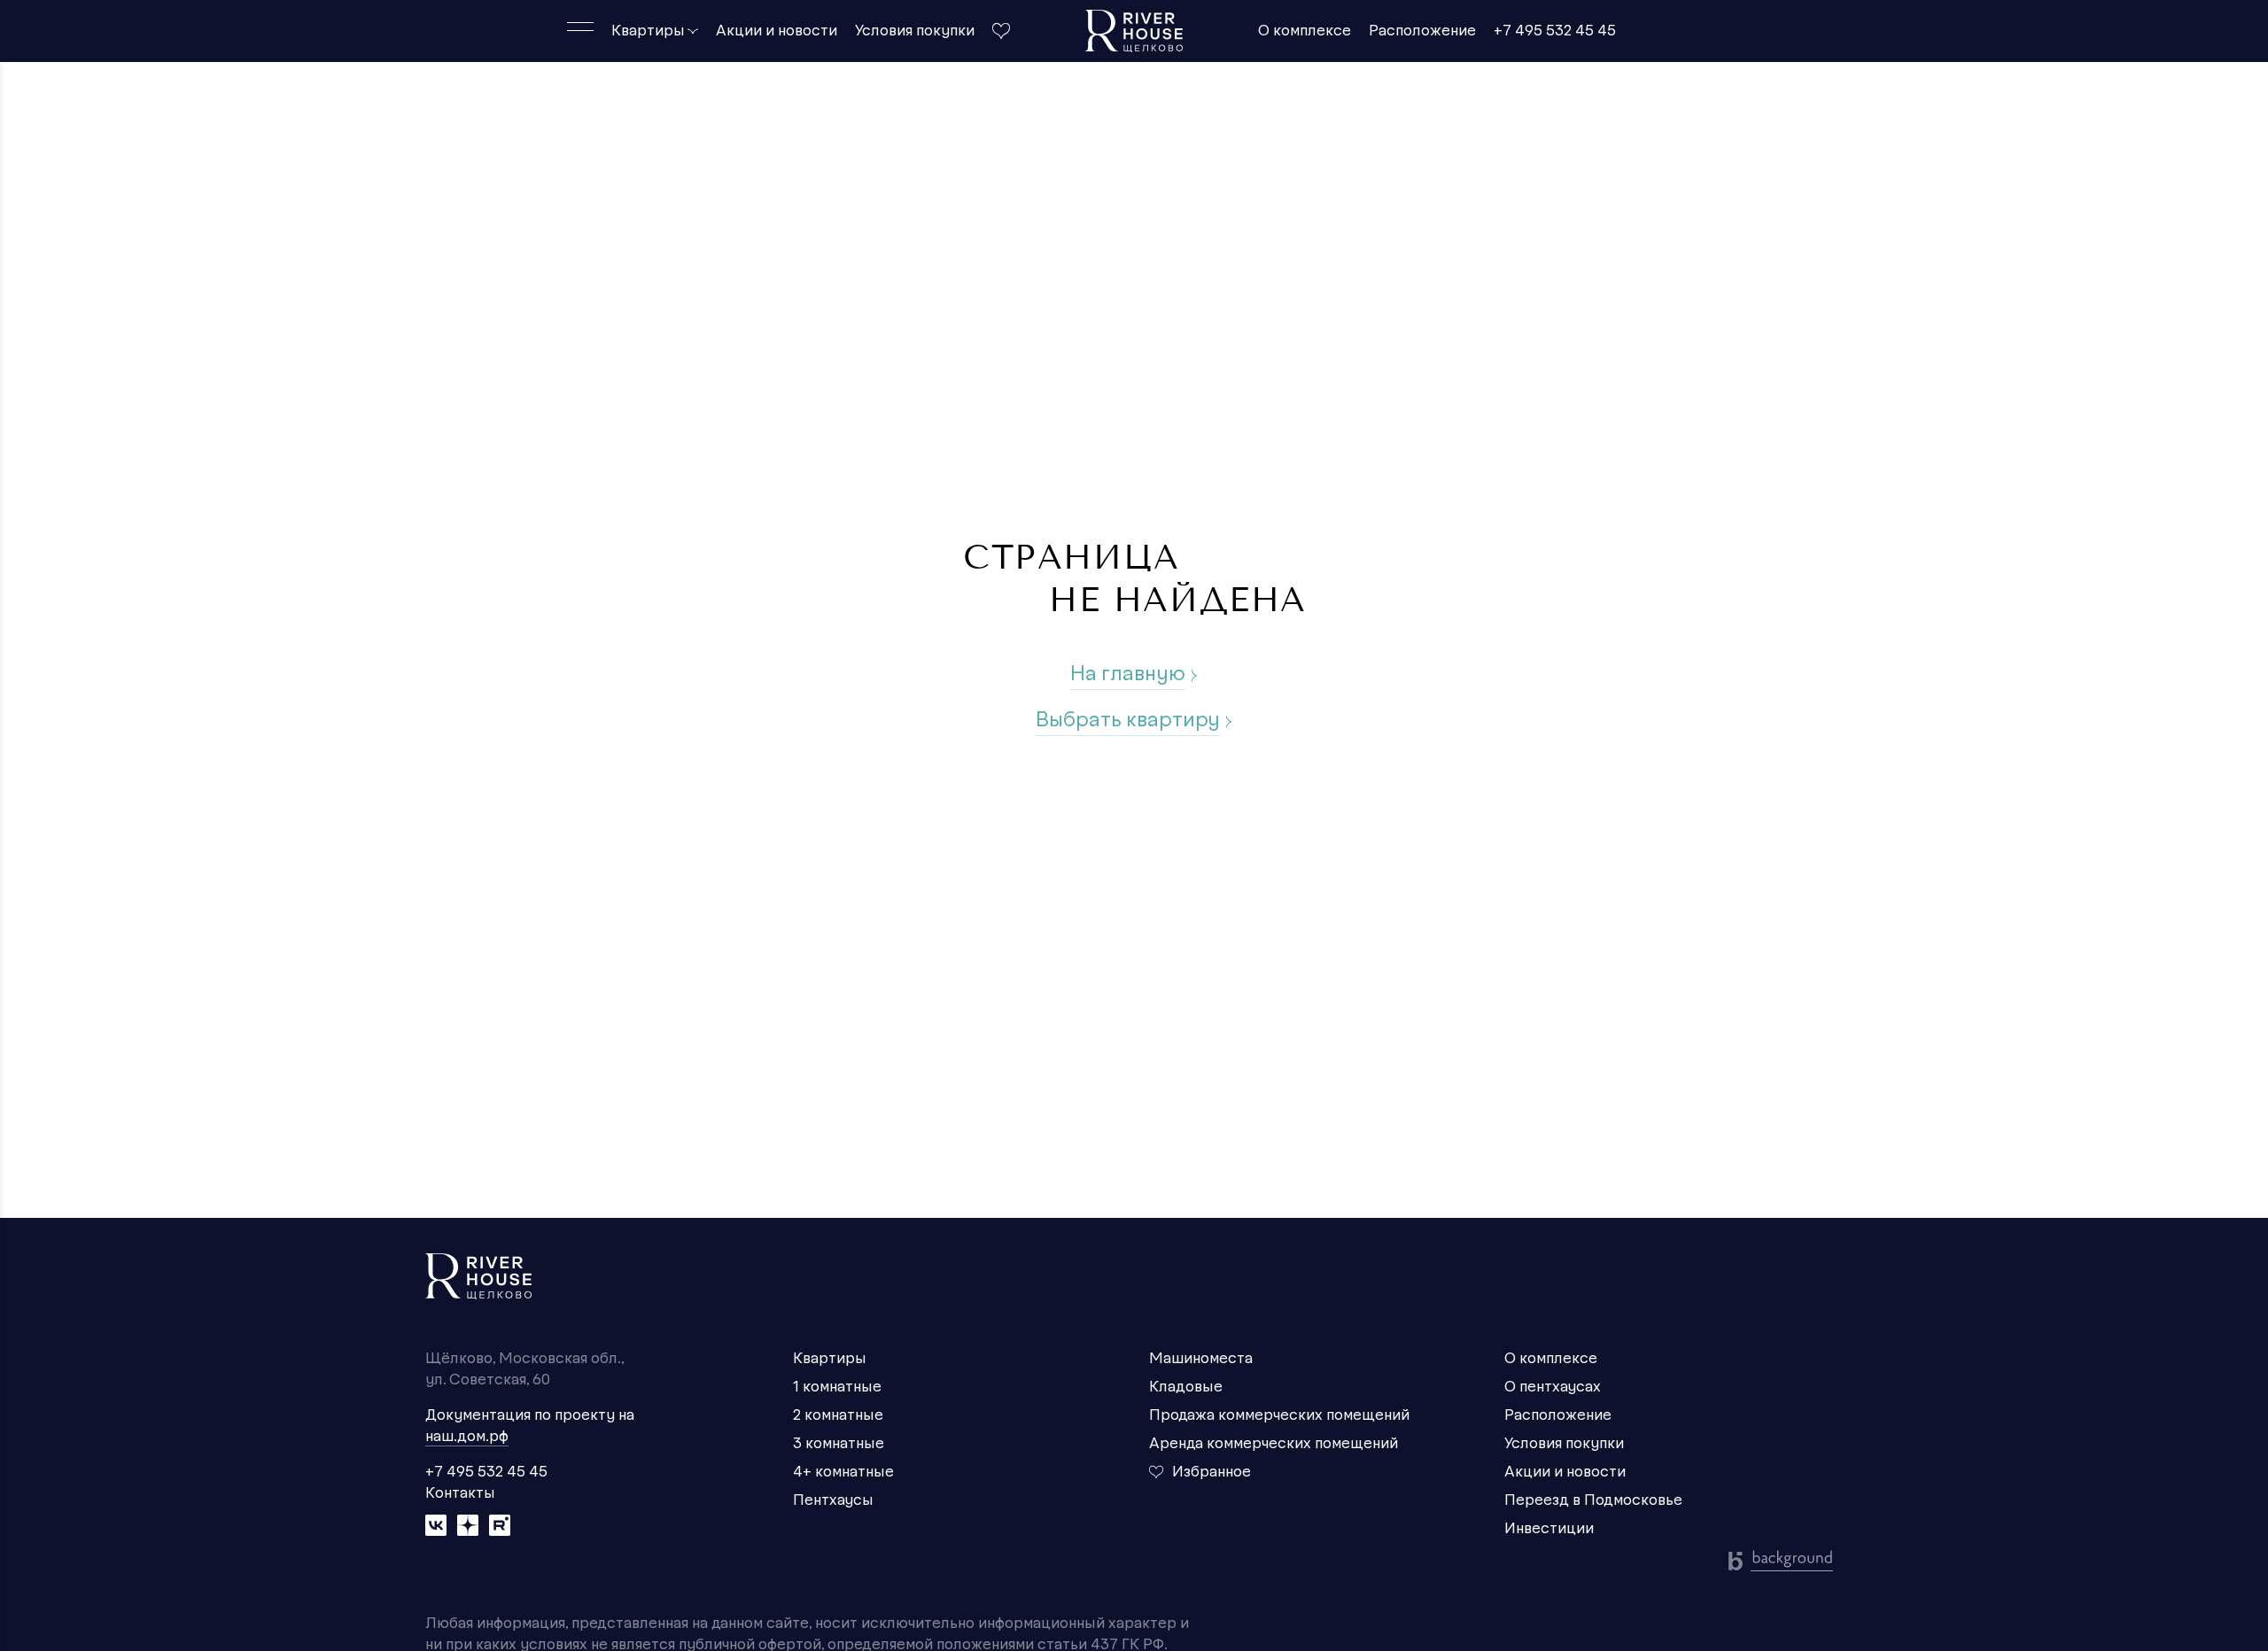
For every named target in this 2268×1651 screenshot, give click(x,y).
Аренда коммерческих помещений (1274, 1444)
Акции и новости (777, 31)
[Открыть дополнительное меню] (580, 27)
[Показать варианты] (693, 31)
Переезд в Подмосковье (1593, 1500)
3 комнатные (839, 1444)
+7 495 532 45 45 (1555, 31)
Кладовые (1186, 1387)
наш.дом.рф (467, 1437)
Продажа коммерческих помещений (1279, 1415)
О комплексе (1305, 31)
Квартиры (648, 31)
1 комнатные (837, 1387)
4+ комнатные (843, 1472)
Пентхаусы (833, 1500)
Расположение (1422, 31)
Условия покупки (915, 31)
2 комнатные (838, 1415)
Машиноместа (1201, 1359)
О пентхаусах (1553, 1387)
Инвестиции (1549, 1529)
